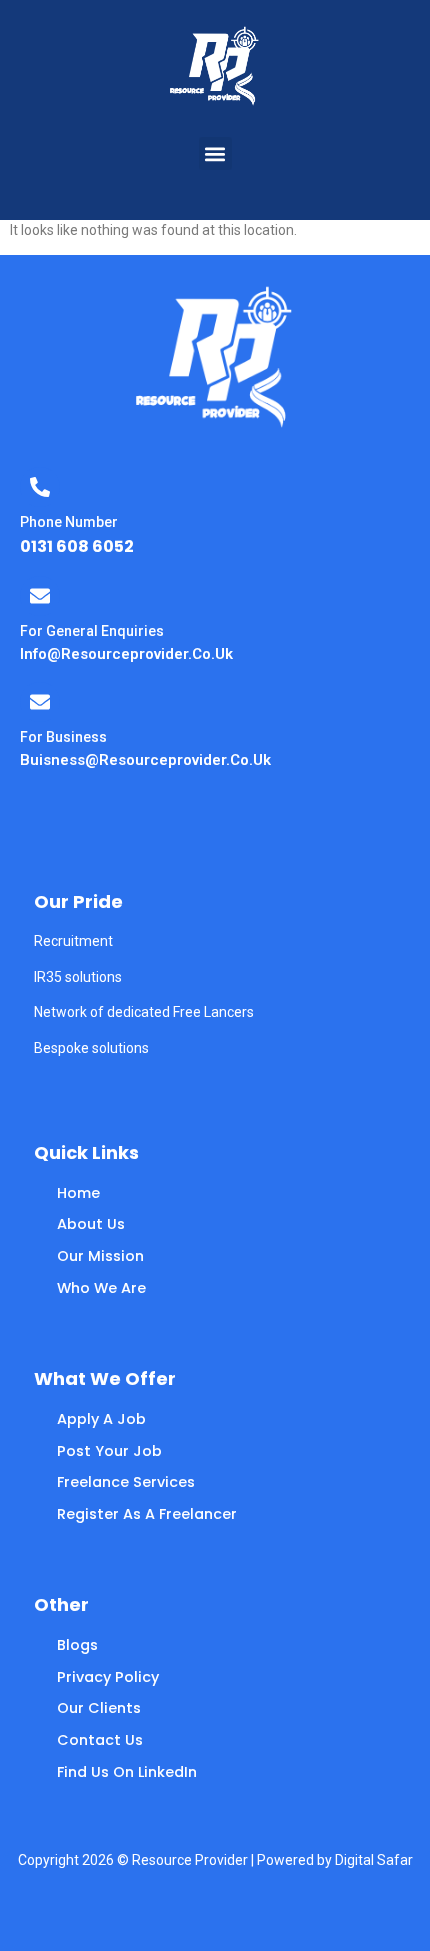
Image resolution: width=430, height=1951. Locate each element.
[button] (215, 153)
